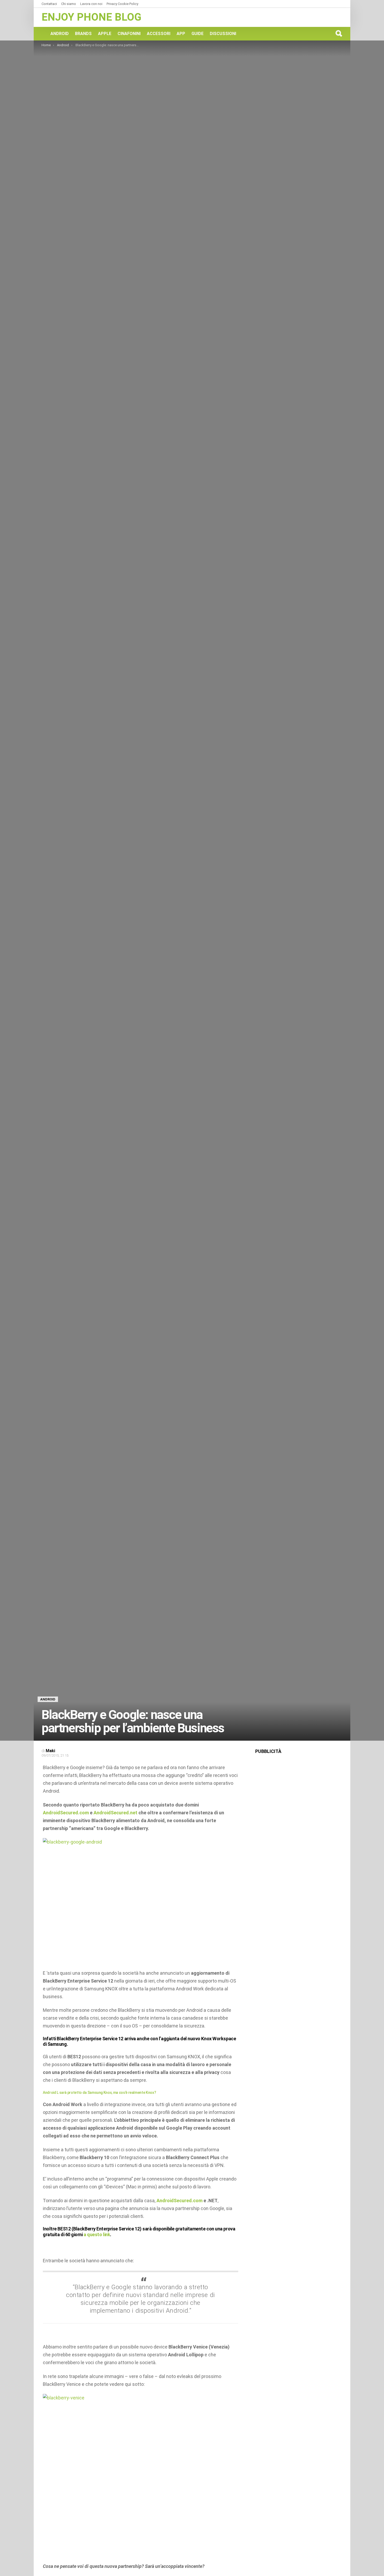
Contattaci (49, 4)
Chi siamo (69, 4)
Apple (105, 34)
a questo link (97, 2234)
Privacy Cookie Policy (122, 4)
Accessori (159, 34)
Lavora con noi (91, 4)
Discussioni (223, 34)
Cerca (339, 33)
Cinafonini (129, 34)
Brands (83, 34)
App (181, 34)
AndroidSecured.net (115, 1813)
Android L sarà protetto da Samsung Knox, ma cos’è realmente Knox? (99, 2093)
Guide (197, 34)
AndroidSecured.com (66, 1813)
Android (60, 34)
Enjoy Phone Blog (91, 17)
